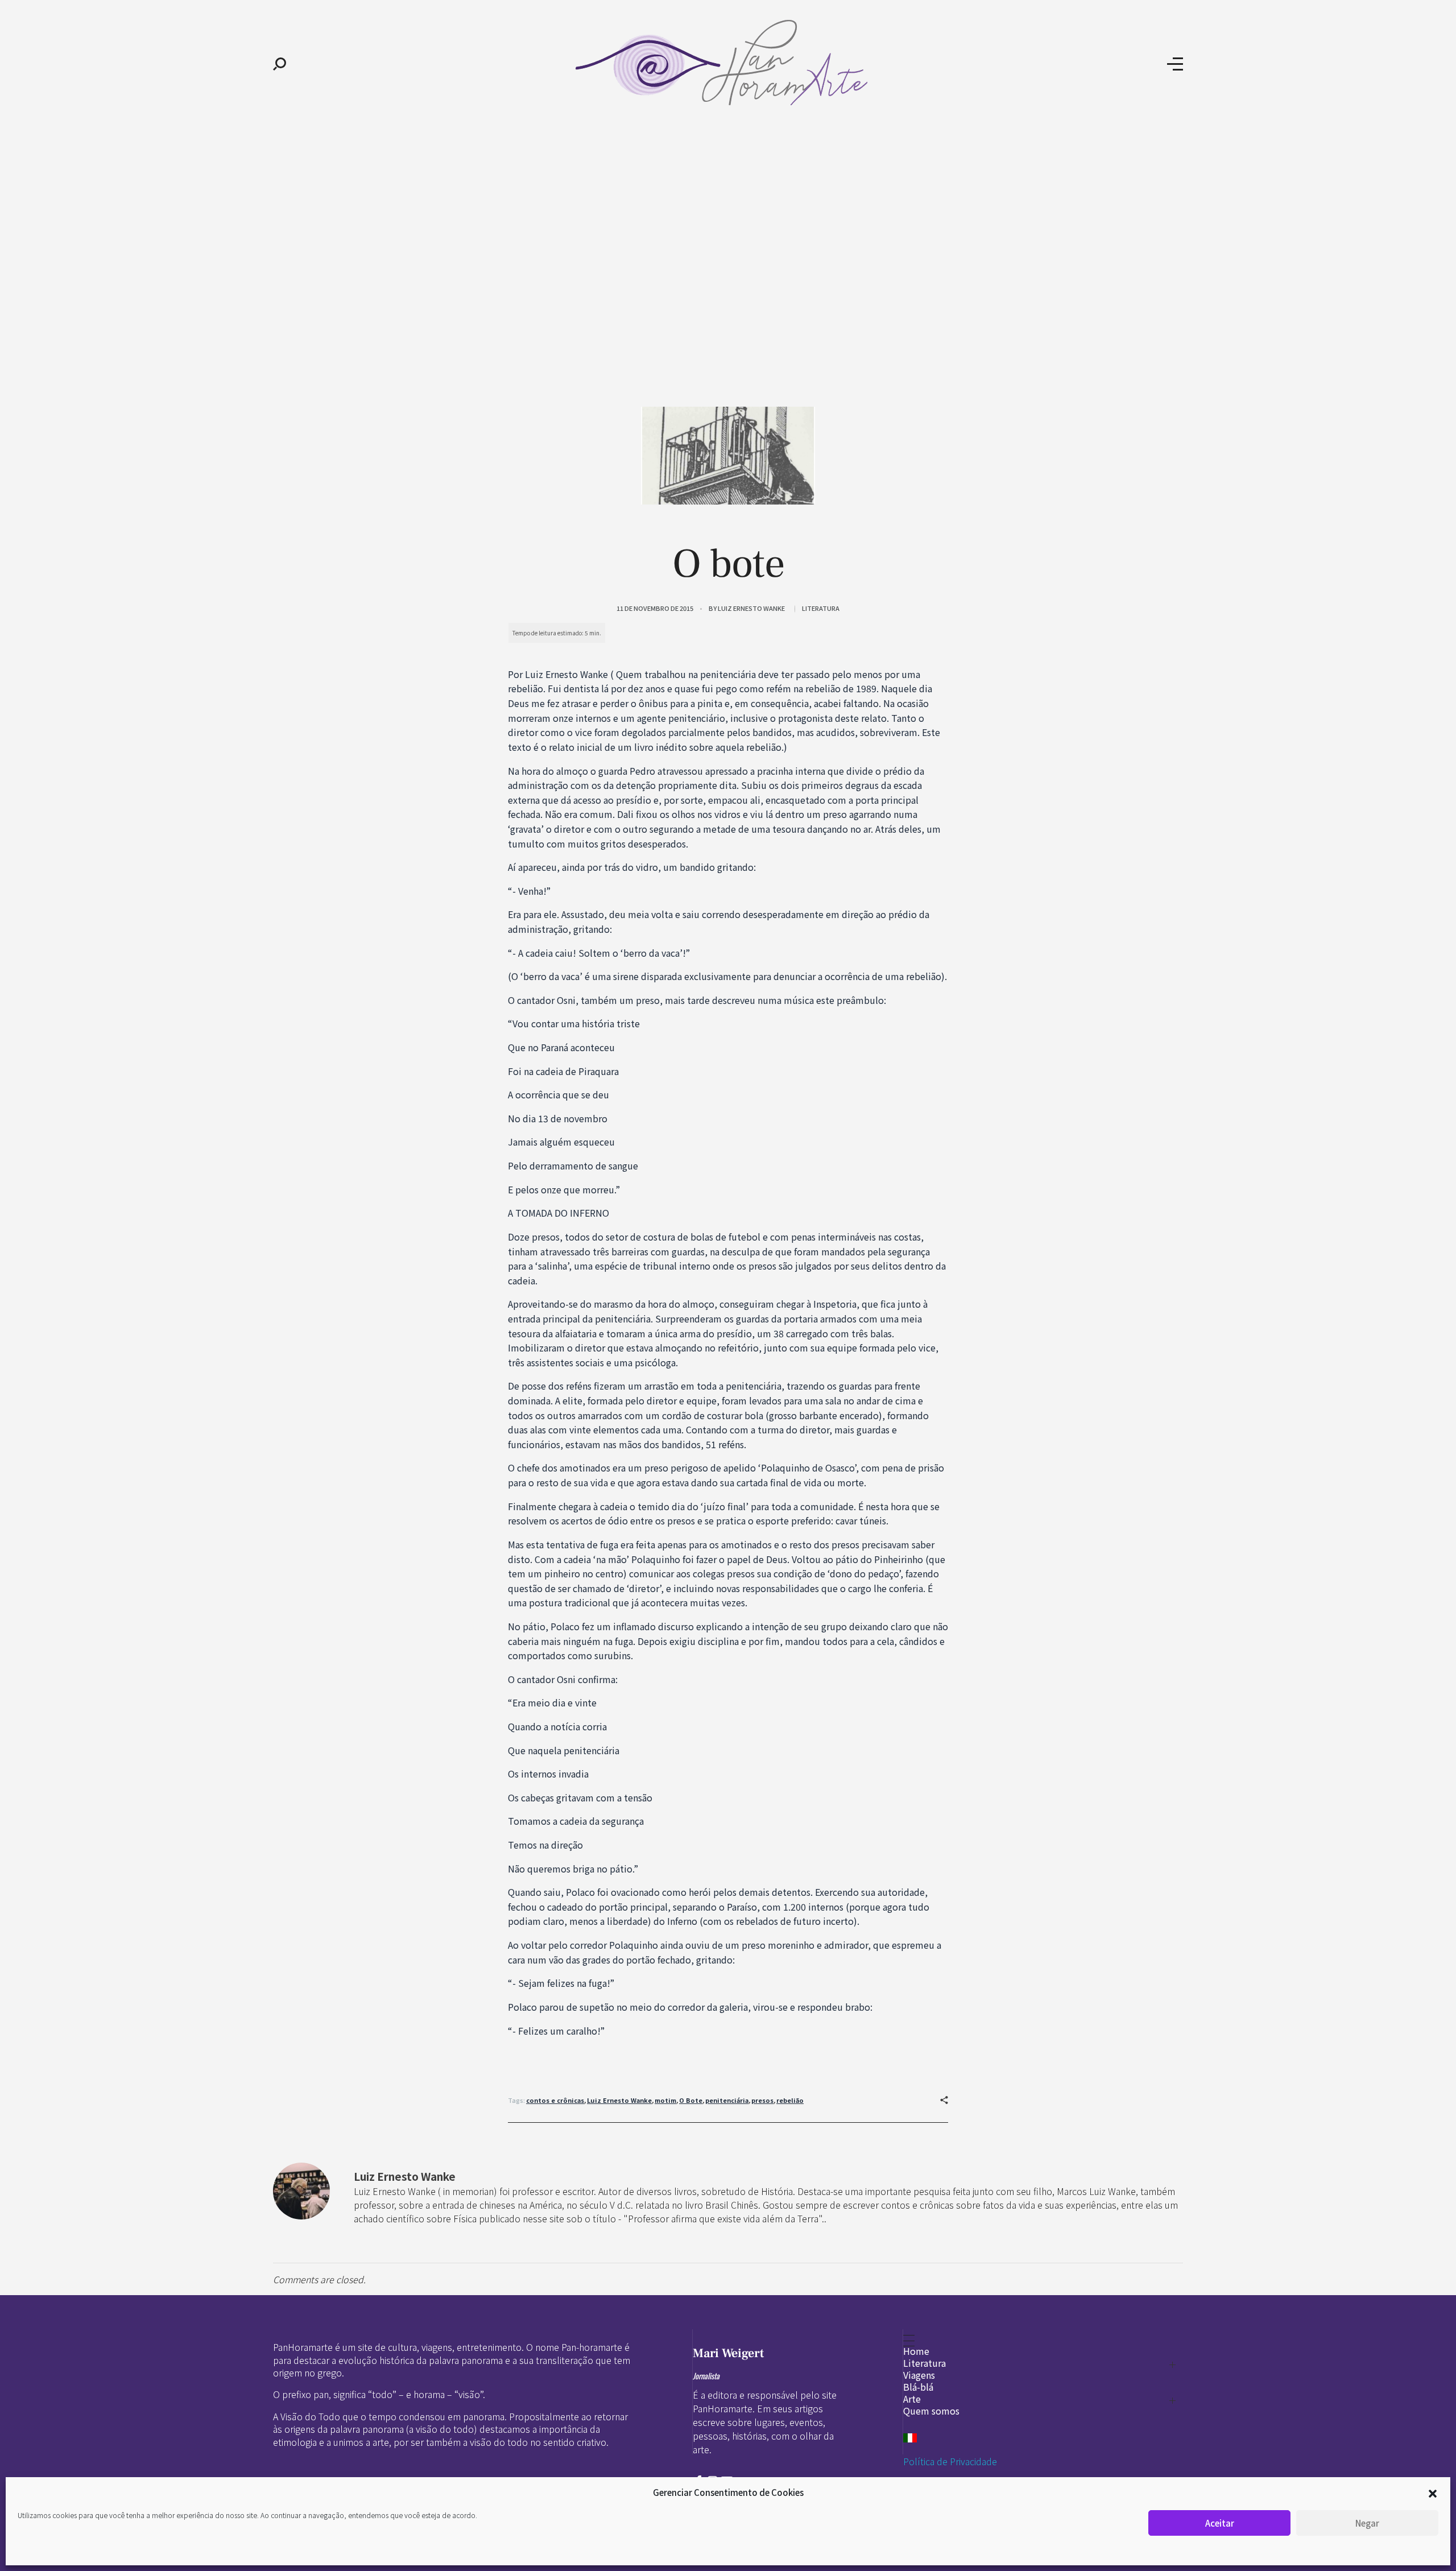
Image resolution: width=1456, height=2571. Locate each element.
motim (665, 2100)
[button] (1433, 2493)
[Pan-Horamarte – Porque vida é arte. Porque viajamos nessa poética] (727, 63)
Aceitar (1220, 2523)
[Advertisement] (728, 215)
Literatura (821, 608)
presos (762, 2100)
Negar (1367, 2523)
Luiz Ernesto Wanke (751, 608)
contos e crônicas (555, 2100)
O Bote (691, 2100)
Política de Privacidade (950, 2461)
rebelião (790, 2100)
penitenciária (727, 2100)
